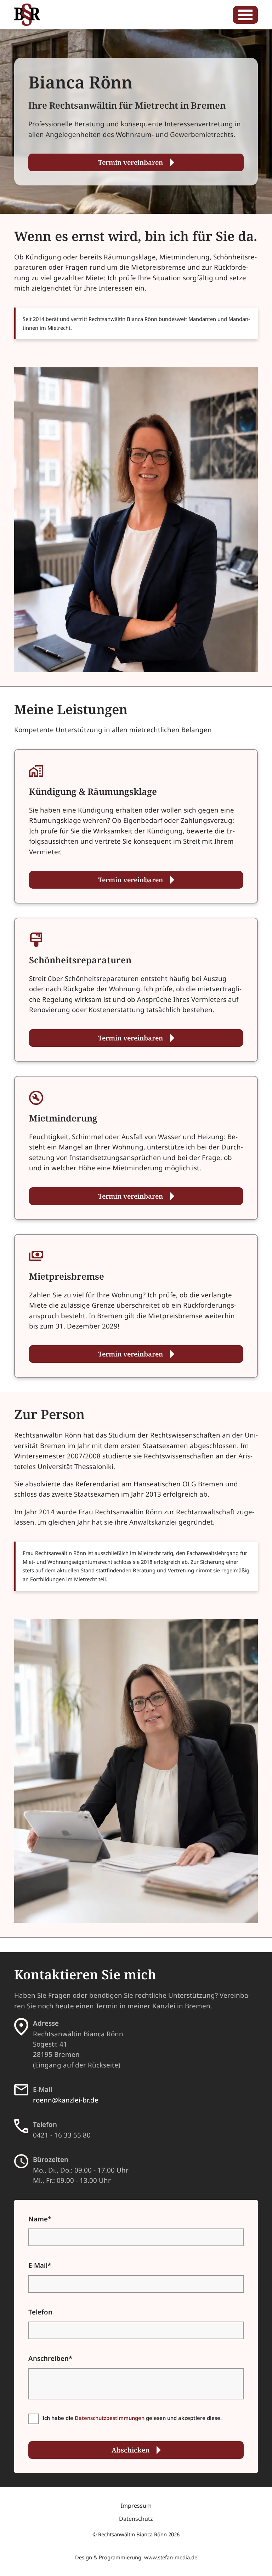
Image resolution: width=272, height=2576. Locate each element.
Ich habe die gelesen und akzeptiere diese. (132, 2418)
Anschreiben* (50, 2358)
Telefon (40, 2312)
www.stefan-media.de (171, 2557)
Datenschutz (136, 2519)
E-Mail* (40, 2265)
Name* (40, 2219)
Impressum (136, 2506)
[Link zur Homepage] (27, 15)
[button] (245, 15)
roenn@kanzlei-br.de (66, 2100)
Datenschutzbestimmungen (110, 2418)
